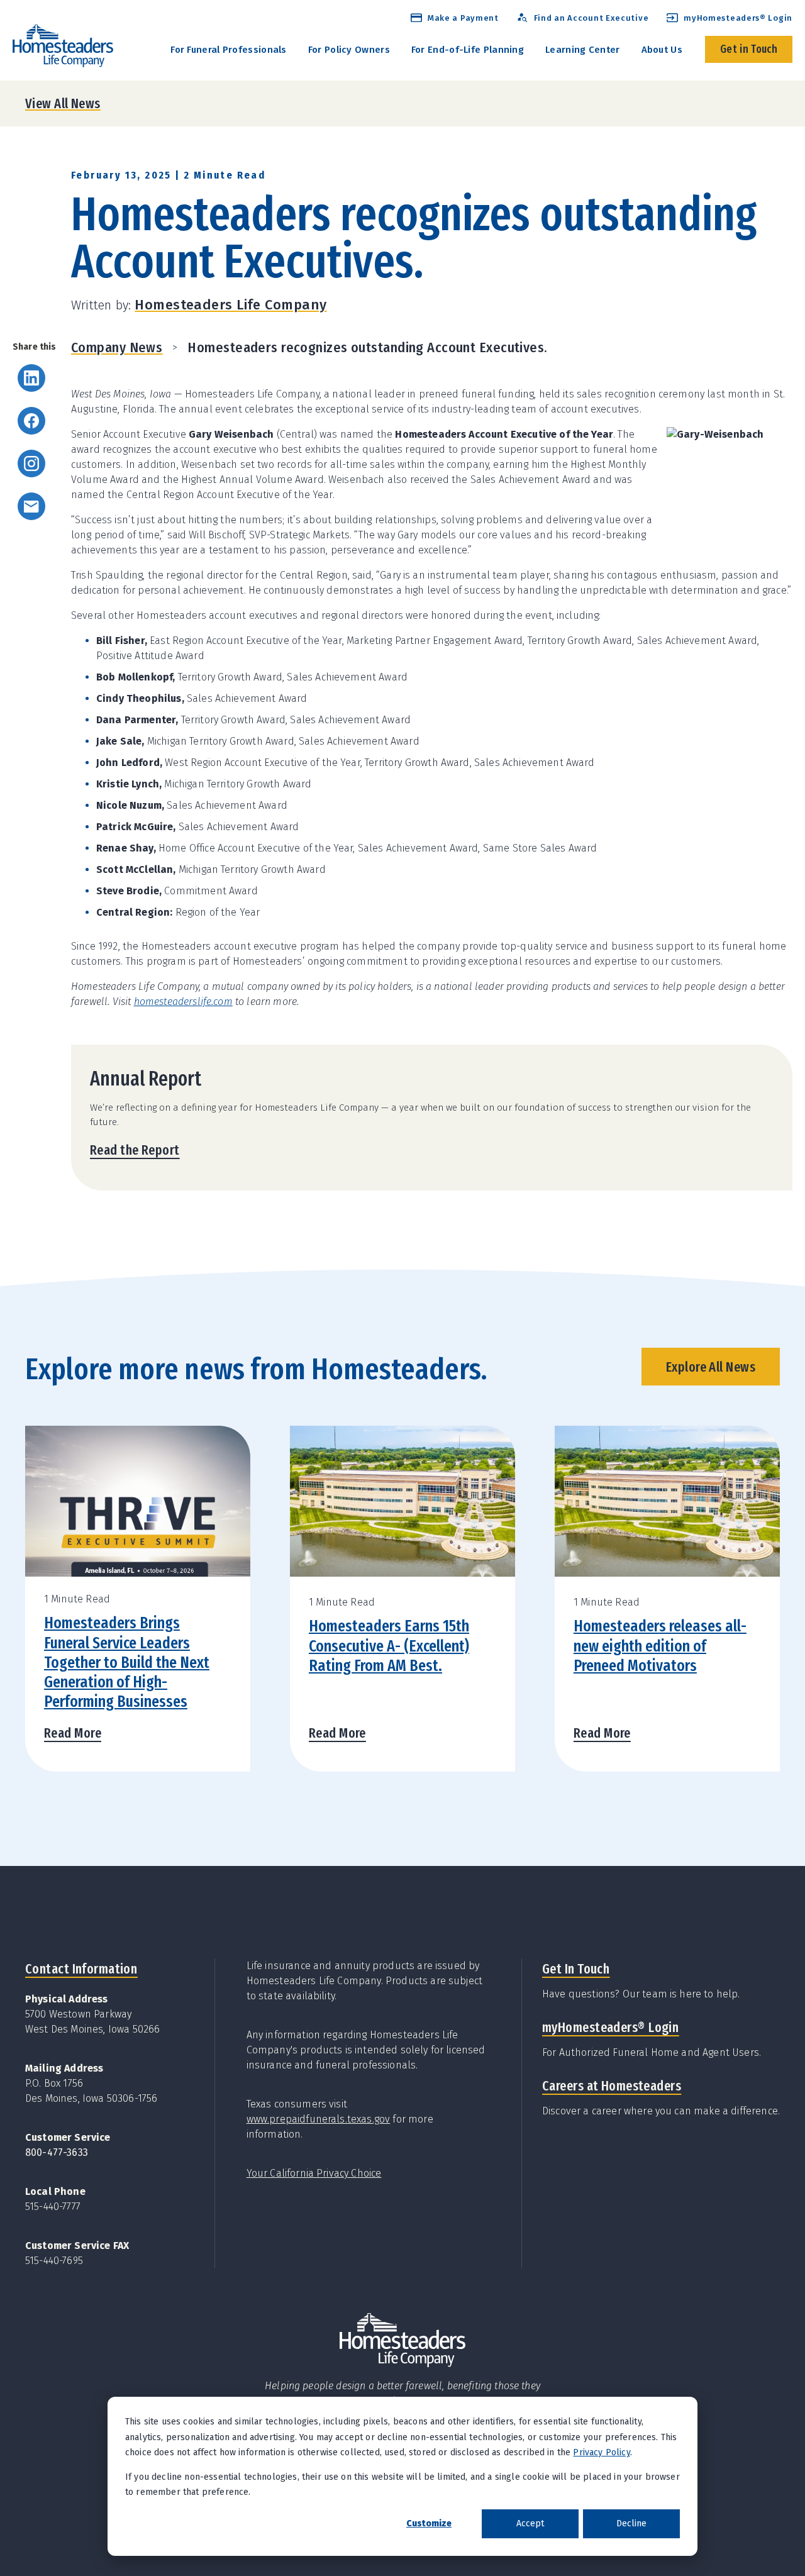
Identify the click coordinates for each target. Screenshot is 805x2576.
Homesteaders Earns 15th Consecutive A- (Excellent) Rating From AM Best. (389, 1646)
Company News (117, 347)
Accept (530, 2523)
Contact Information (81, 1969)
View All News (63, 103)
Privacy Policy (601, 2452)
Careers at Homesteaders (612, 2086)
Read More (73, 1733)
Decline (631, 2523)
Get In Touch (576, 1969)
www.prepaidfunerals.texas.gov (319, 2119)
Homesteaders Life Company (230, 305)
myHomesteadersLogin (610, 2027)
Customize (429, 2523)
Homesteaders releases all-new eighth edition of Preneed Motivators (660, 1646)
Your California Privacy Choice (314, 2173)
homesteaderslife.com (183, 1002)
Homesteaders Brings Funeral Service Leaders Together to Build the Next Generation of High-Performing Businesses (127, 1662)
